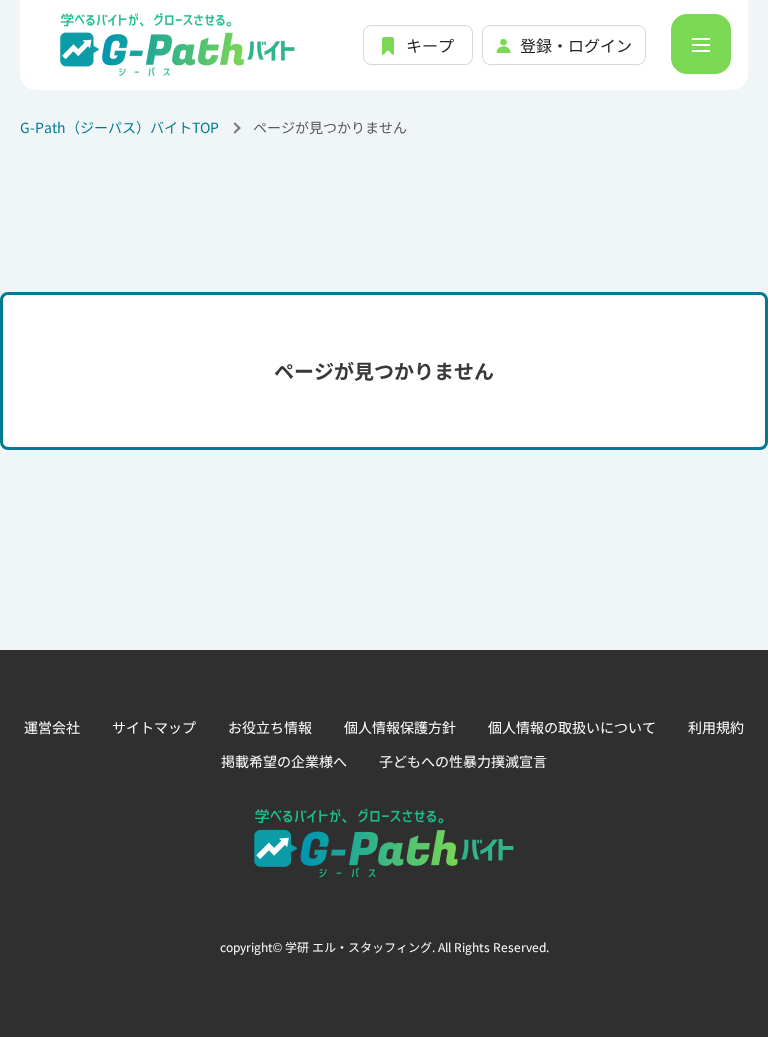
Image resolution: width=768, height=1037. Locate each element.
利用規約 (716, 727)
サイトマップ (154, 727)
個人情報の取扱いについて (572, 727)
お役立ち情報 (270, 727)
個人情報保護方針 (400, 727)
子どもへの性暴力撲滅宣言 (463, 761)
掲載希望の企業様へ (284, 761)
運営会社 (52, 727)
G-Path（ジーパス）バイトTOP (119, 127)
